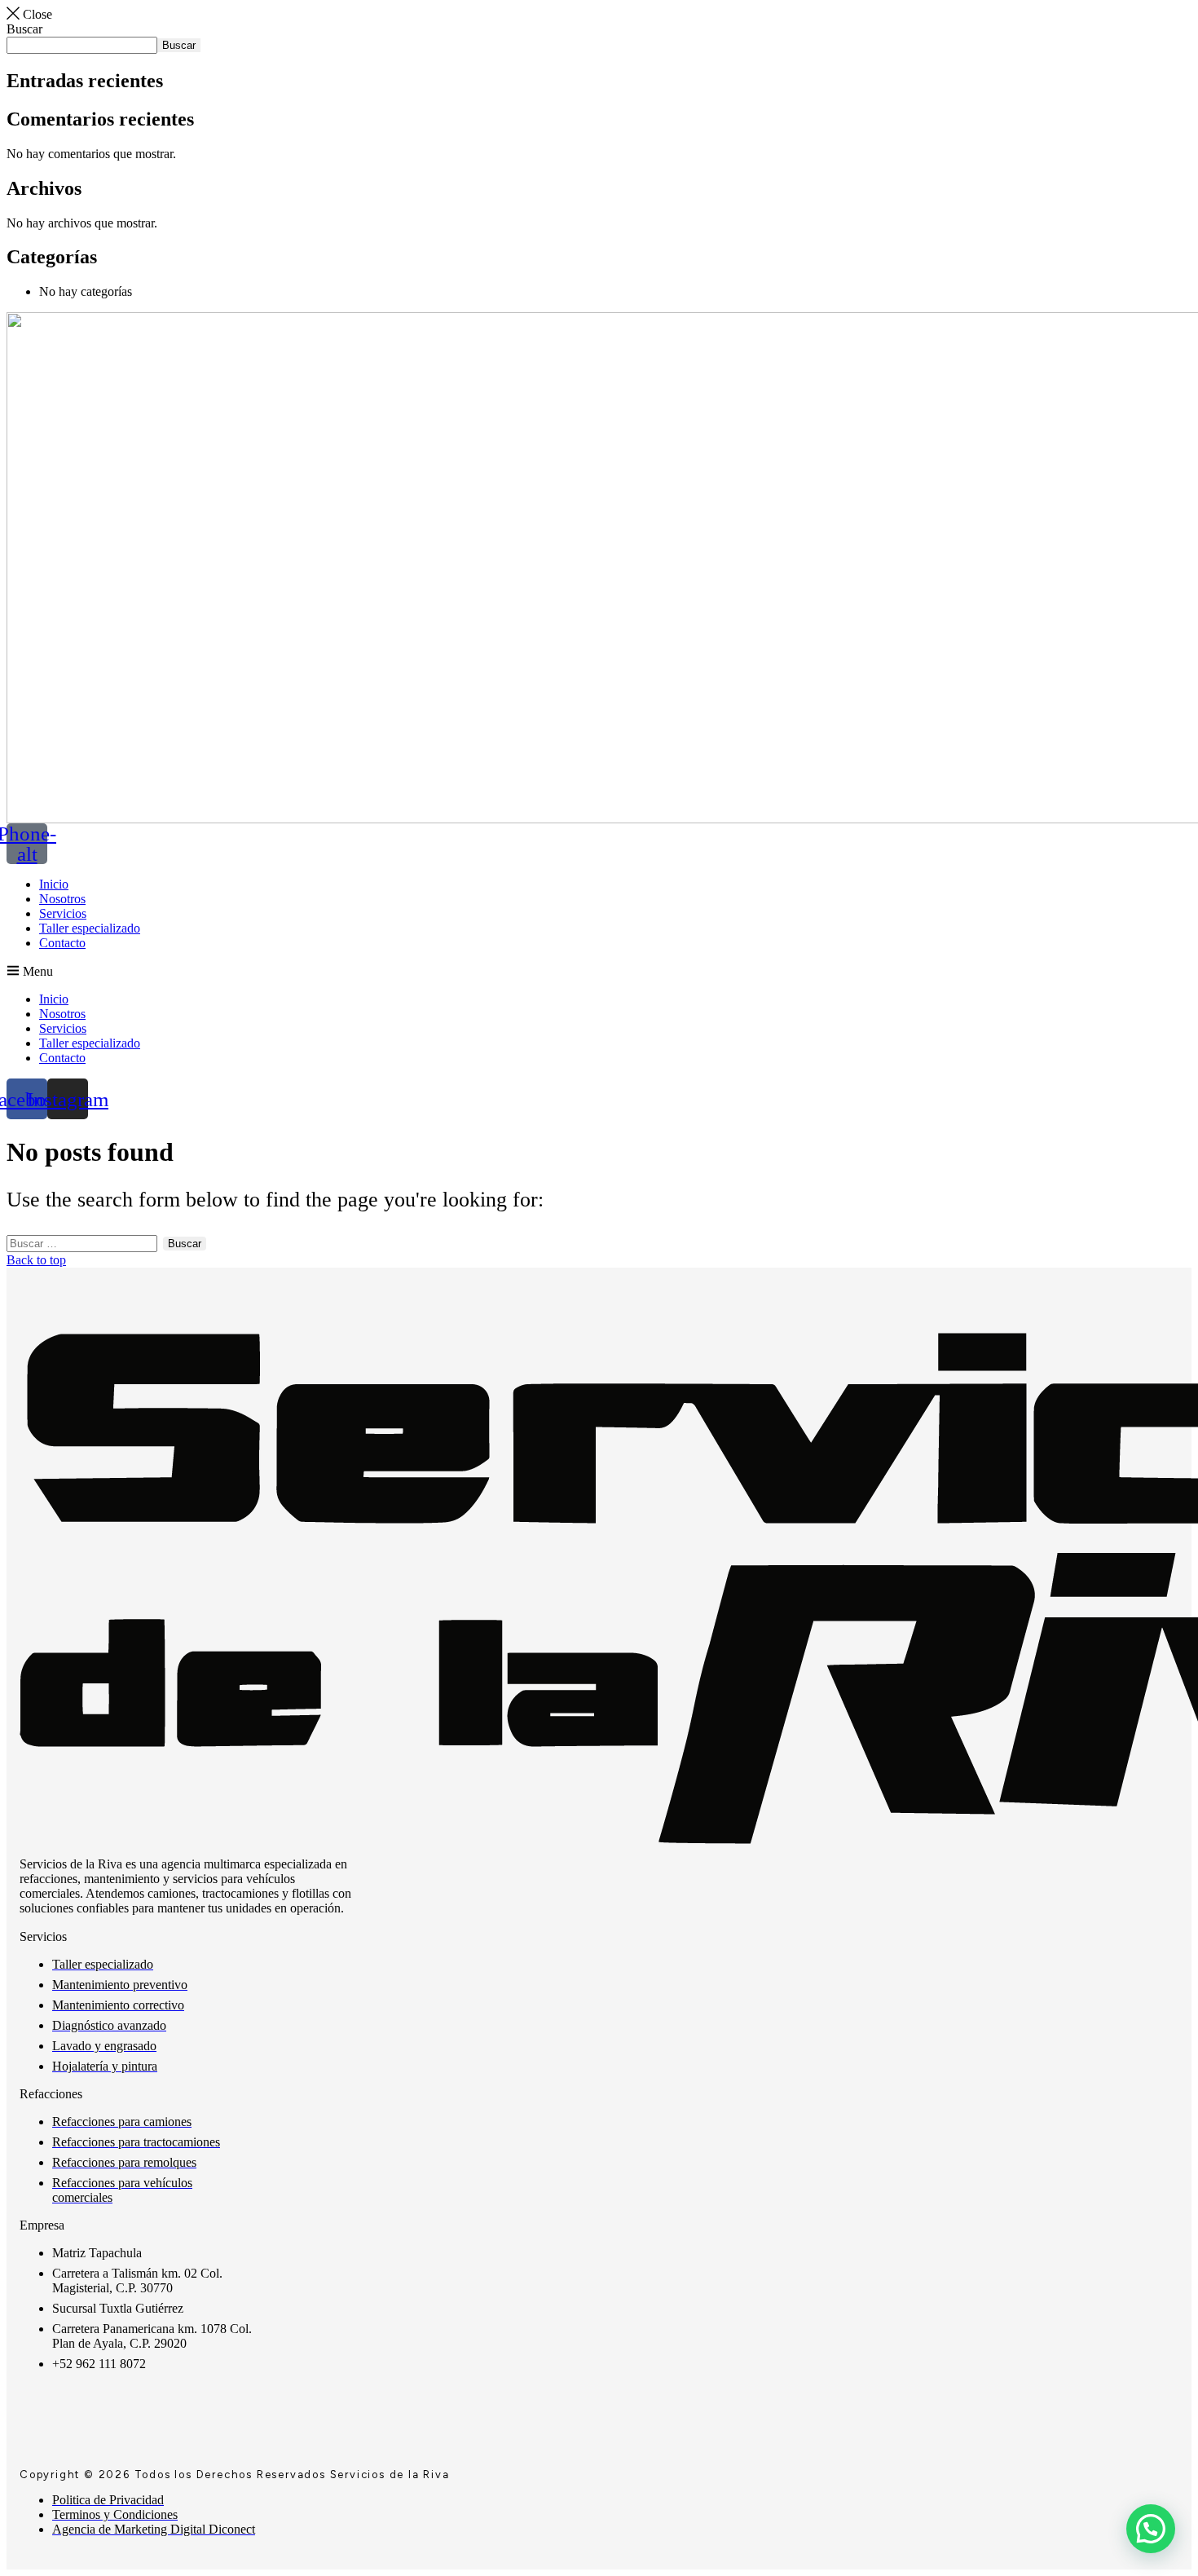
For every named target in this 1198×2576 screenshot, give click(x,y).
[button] (599, 971)
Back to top (36, 1260)
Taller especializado (90, 928)
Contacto (62, 943)
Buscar (24, 29)
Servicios (63, 913)
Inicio (54, 884)
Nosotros (62, 899)
